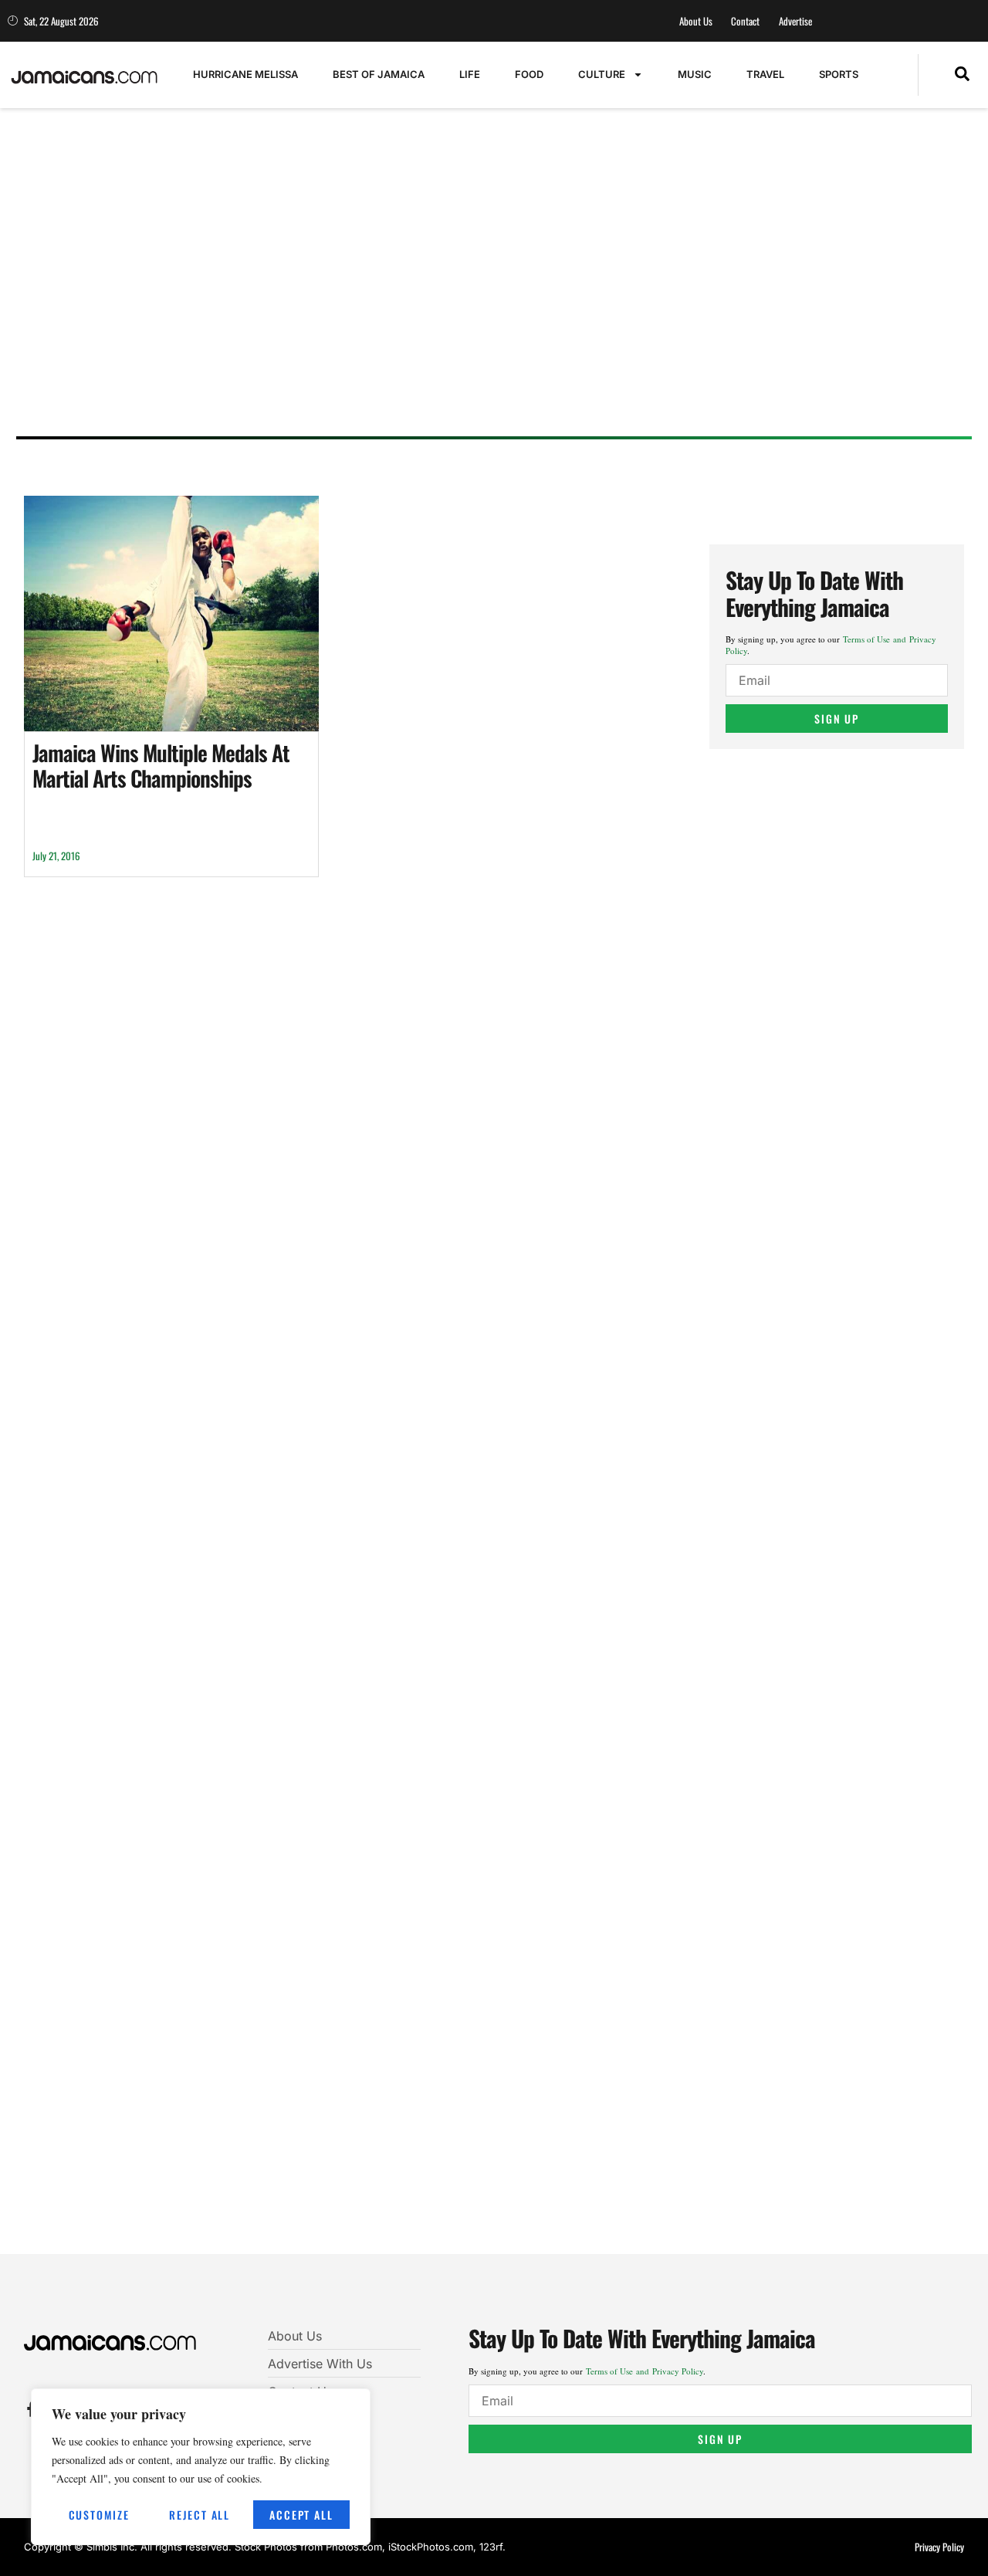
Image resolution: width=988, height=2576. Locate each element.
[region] (201, 2467)
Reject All (200, 2515)
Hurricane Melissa (245, 74)
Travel (765, 74)
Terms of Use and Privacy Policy (645, 2371)
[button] (962, 75)
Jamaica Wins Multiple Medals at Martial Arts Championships (161, 766)
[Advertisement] (487, 305)
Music (695, 74)
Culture (602, 74)
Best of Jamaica (379, 74)
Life (470, 74)
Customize (99, 2515)
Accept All (301, 2515)
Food (529, 74)
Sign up (837, 719)
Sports (839, 74)
